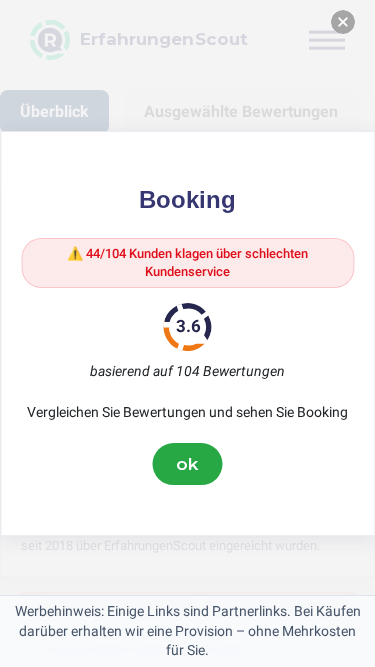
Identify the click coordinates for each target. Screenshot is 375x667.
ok (188, 464)
